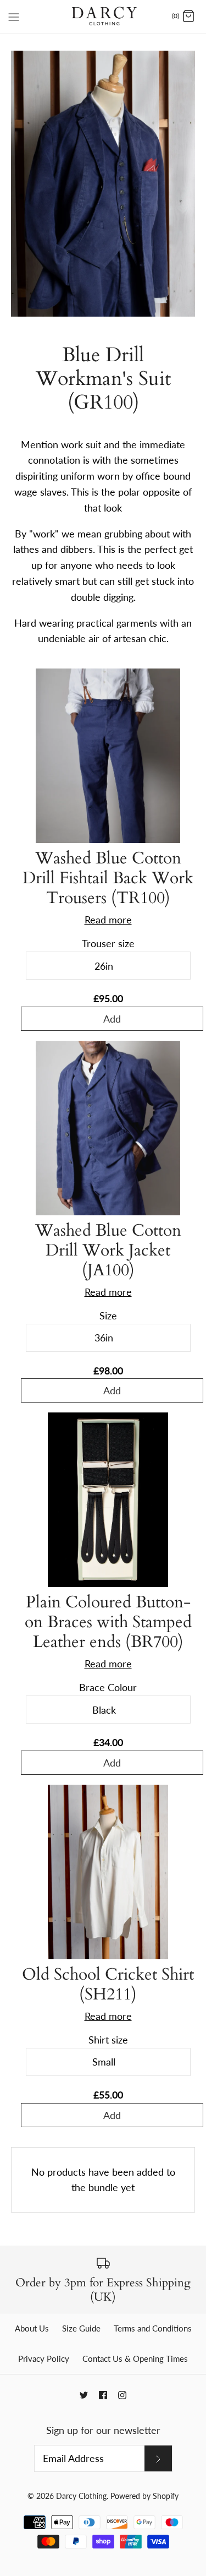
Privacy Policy (44, 2358)
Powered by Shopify (144, 2496)
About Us (32, 2328)
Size (108, 1316)
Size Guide (81, 2328)
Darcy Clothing (81, 2496)
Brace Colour (108, 1687)
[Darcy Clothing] (103, 17)
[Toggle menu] (14, 16)
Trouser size (108, 943)
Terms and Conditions (153, 2328)
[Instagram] (122, 2395)
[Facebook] (103, 2395)
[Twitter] (84, 2395)
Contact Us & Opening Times (135, 2358)
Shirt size (108, 2040)
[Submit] (158, 2458)
